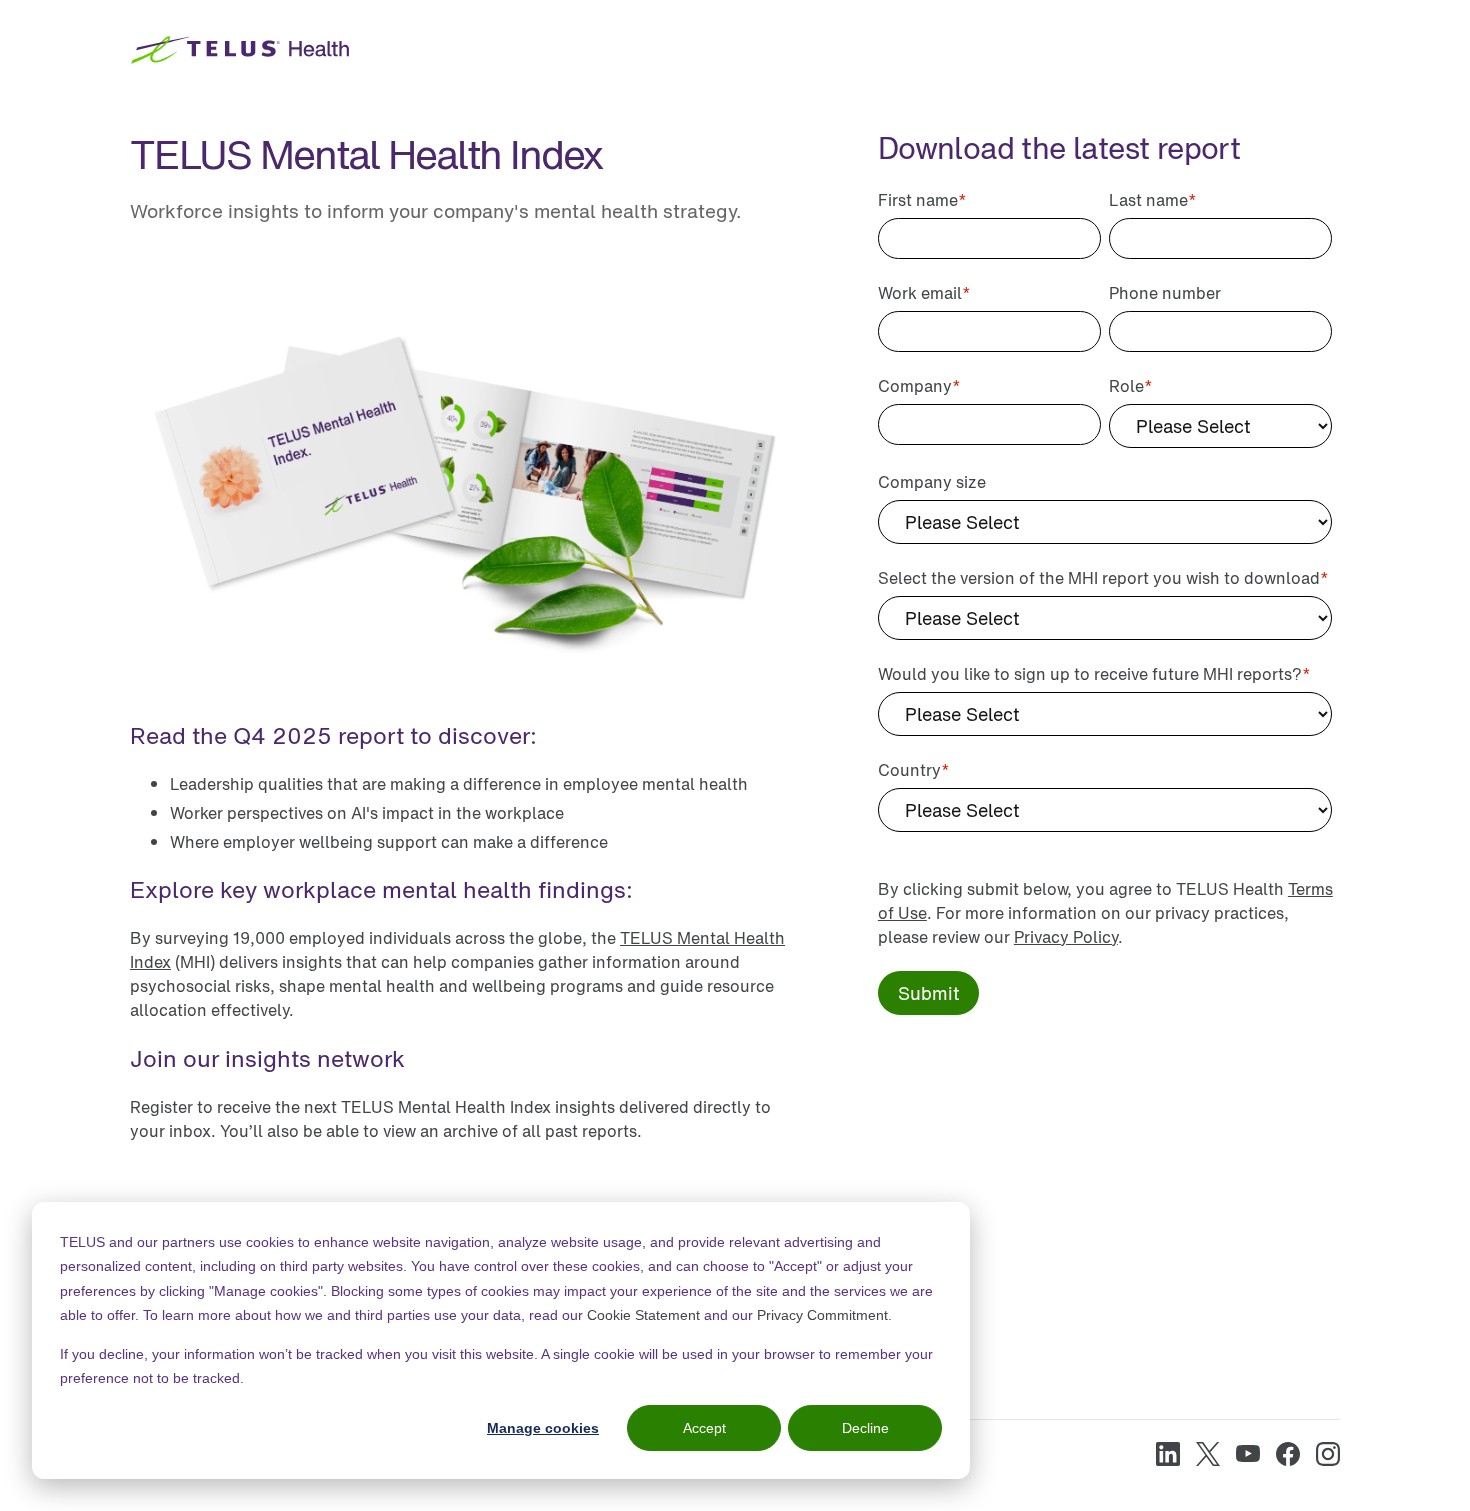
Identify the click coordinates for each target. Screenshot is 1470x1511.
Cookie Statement (643, 1315)
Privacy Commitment (822, 1315)
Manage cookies (543, 1428)
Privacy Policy (1066, 937)
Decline (865, 1428)
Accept (704, 1428)
